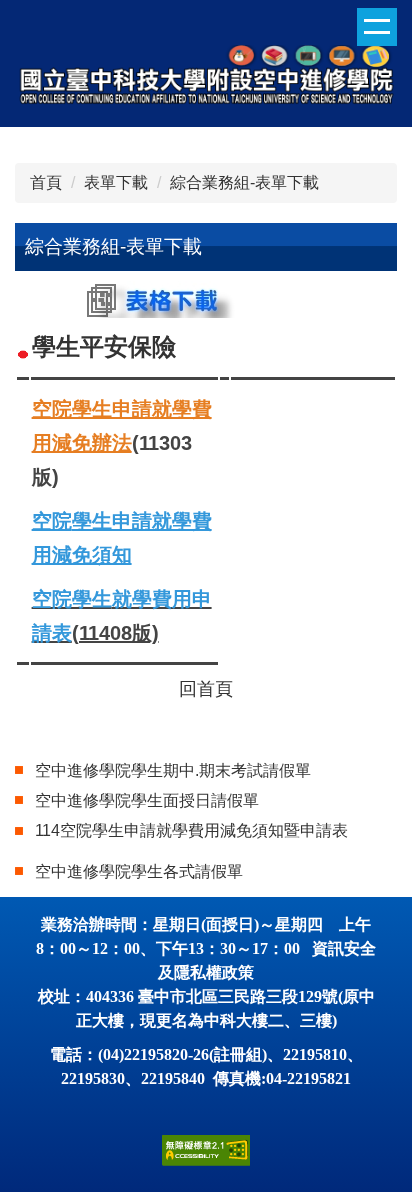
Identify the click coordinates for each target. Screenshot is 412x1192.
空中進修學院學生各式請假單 (139, 871)
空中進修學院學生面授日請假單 (147, 800)
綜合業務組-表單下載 (244, 182)
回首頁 (206, 689)
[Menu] (377, 27)
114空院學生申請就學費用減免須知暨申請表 (191, 830)
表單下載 (116, 182)
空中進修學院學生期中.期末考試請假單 (173, 770)
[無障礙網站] (206, 1149)
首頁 (46, 182)
